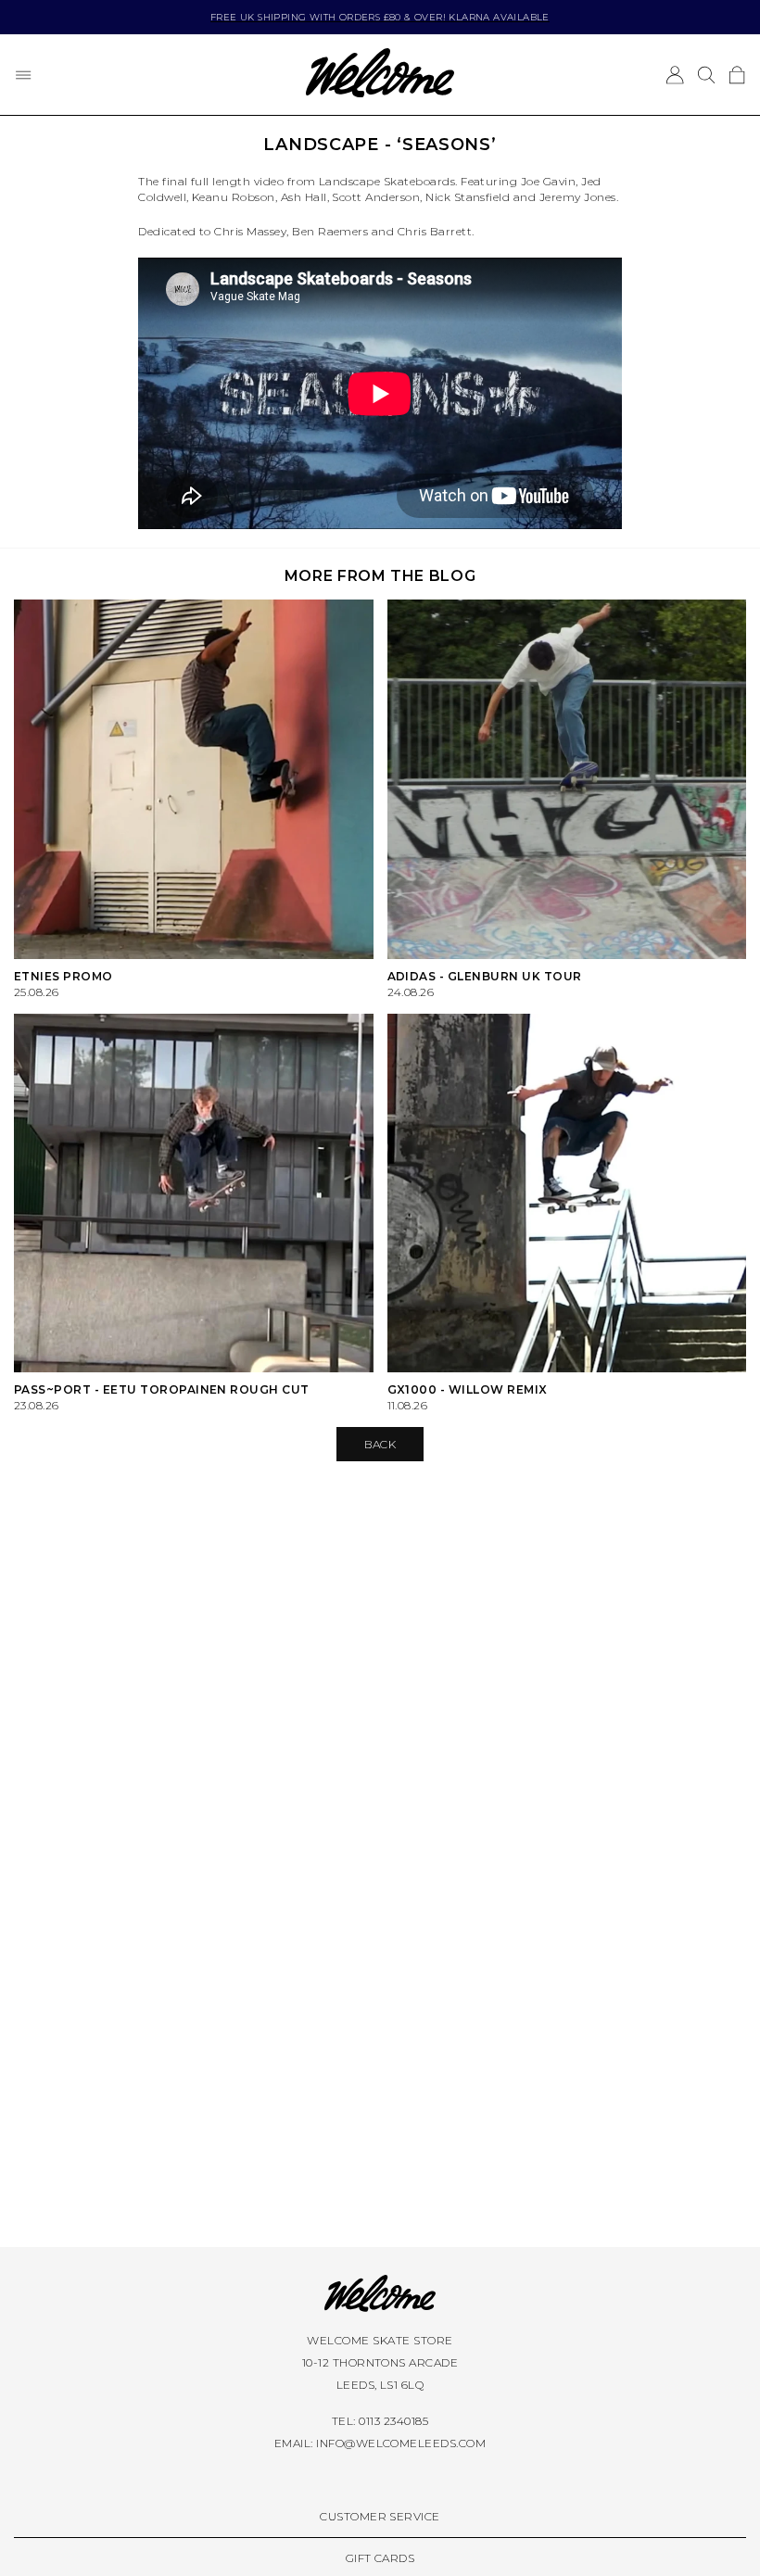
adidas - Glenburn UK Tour (485, 976)
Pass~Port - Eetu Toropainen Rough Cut (162, 1389)
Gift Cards (380, 2558)
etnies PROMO (63, 976)
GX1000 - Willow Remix (468, 1389)
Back (380, 1444)
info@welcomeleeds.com (401, 2443)
